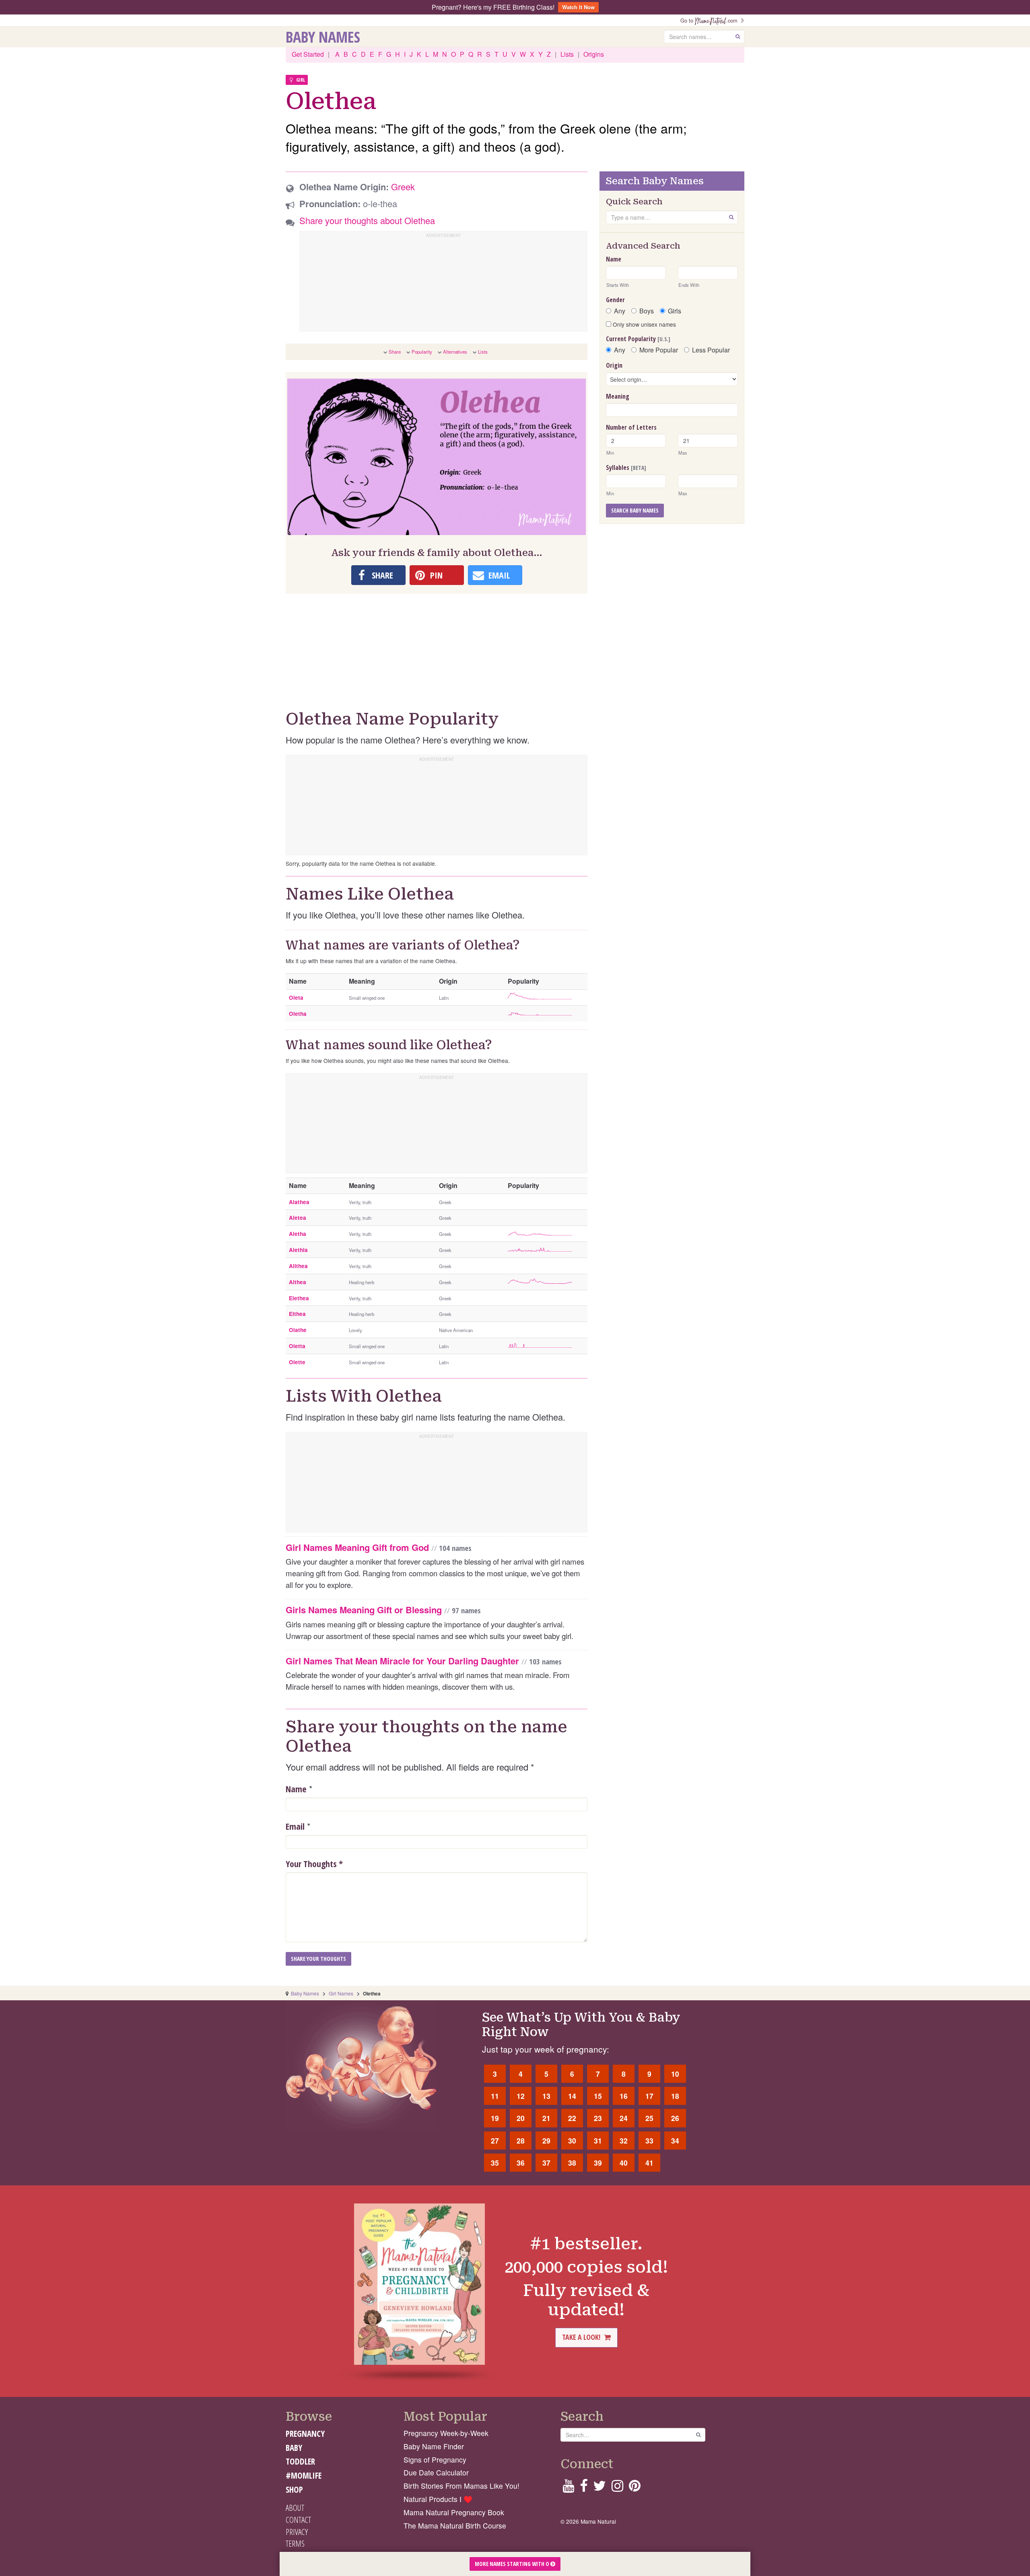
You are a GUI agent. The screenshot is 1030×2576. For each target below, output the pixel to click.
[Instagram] (617, 2488)
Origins (594, 54)
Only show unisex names (644, 324)
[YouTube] (568, 2488)
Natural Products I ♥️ (438, 2499)
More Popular (659, 350)
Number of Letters (631, 427)
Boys (647, 311)
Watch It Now (578, 7)
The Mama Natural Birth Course (455, 2526)
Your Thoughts (314, 1864)
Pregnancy (305, 2434)
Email (295, 1826)
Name (296, 1789)
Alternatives (455, 352)
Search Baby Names (635, 510)
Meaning (618, 396)
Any (620, 311)
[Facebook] (584, 2488)
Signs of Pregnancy (435, 2460)
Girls (675, 311)
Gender (615, 300)
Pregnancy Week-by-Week (446, 2433)
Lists (567, 54)
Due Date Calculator (436, 2472)
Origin (614, 365)
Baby (294, 2448)
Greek (403, 186)
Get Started (308, 54)
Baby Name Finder (434, 2446)
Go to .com (711, 20)
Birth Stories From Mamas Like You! (461, 2486)
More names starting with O (513, 2564)
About (295, 2508)
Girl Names (341, 1993)
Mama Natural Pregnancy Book (454, 2512)
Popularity (422, 352)
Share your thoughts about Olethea (367, 220)
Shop (294, 2490)
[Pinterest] (635, 2488)
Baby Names (323, 37)
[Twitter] (599, 2488)
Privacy (297, 2532)
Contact (298, 2520)
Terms (295, 2543)
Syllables (626, 467)
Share (395, 352)
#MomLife (304, 2475)
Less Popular (711, 350)
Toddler (300, 2461)
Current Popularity (638, 339)
